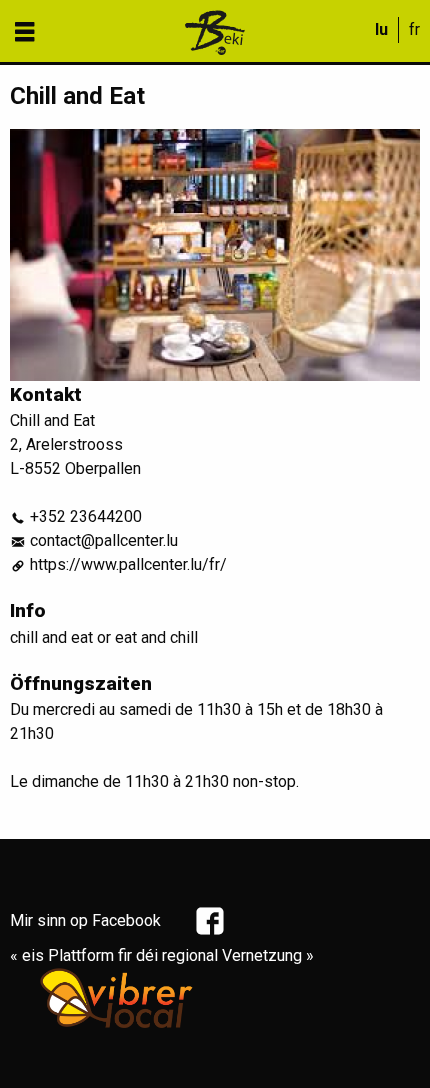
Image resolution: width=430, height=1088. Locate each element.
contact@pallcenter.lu (104, 540)
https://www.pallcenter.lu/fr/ (128, 564)
